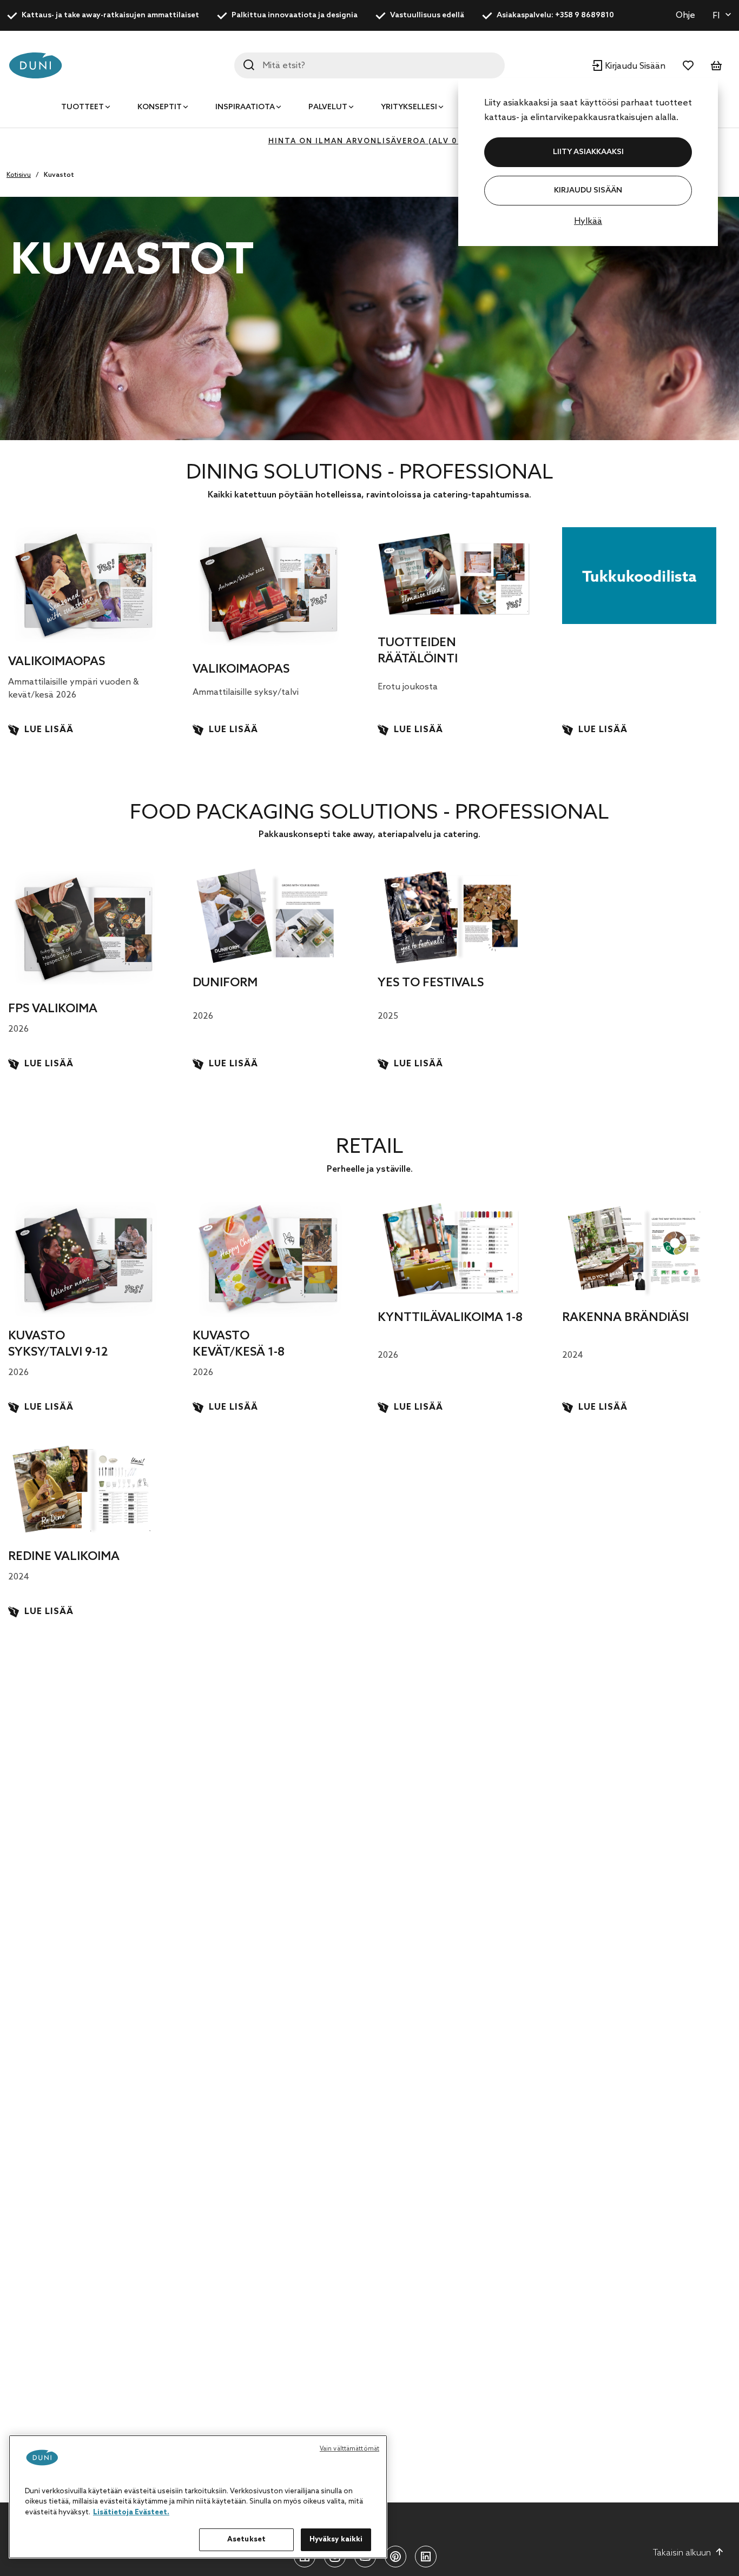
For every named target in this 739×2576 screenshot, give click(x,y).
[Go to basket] (716, 65)
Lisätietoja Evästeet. (131, 2512)
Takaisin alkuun (682, 2553)
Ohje (685, 15)
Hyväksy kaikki (336, 2540)
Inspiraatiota (245, 107)
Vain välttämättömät (349, 2449)
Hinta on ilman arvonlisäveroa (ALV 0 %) (370, 141)
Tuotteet (83, 107)
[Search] (249, 65)
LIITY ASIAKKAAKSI (588, 152)
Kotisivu (19, 175)
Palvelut (328, 107)
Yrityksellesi (409, 107)
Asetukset (246, 2540)
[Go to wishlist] (688, 65)
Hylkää (588, 221)
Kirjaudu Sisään (588, 191)
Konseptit (160, 107)
